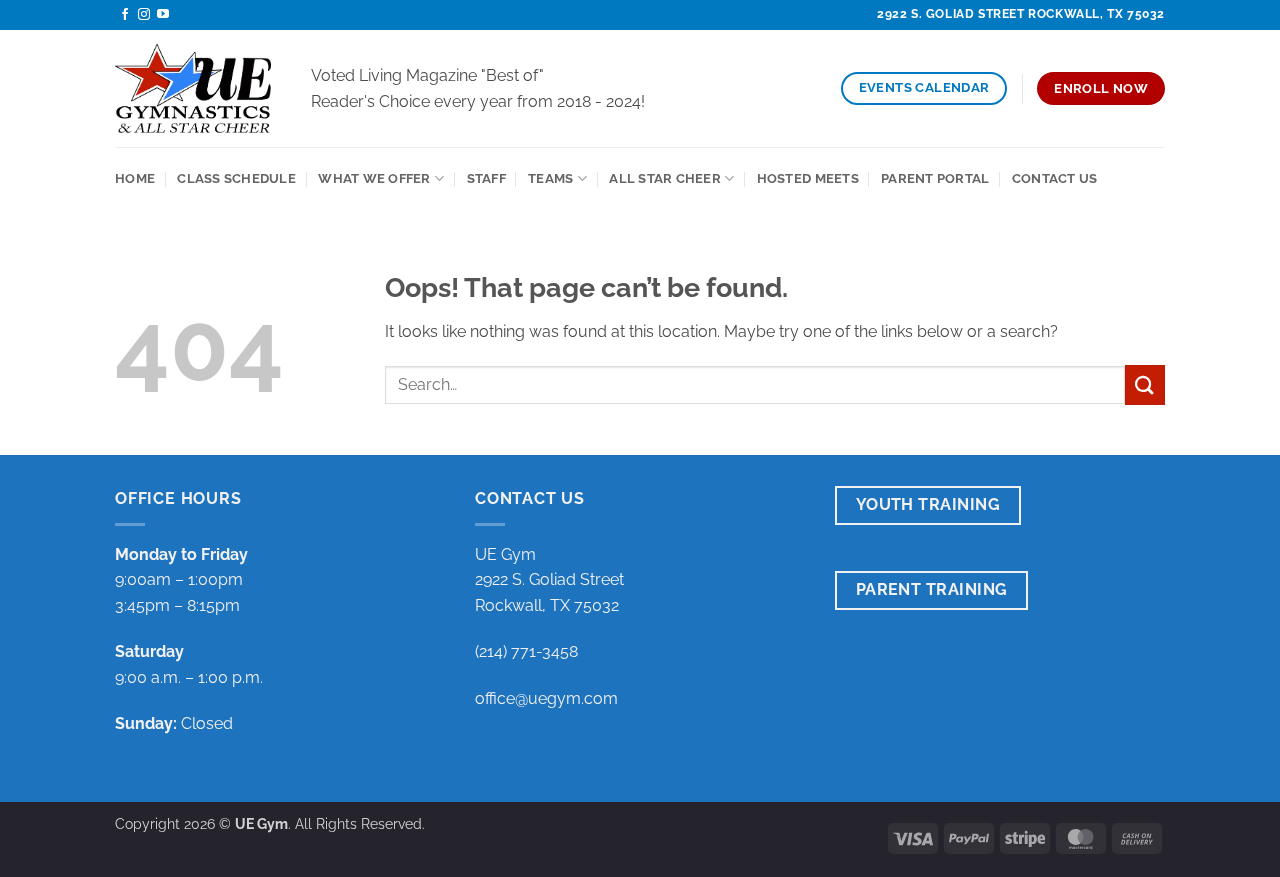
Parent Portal (935, 178)
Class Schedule (236, 178)
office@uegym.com (546, 698)
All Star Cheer (665, 178)
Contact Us (1055, 178)
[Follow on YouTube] (163, 15)
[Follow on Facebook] (125, 15)
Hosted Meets (808, 178)
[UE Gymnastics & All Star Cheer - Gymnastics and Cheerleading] (198, 88)
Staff (486, 178)
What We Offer (374, 178)
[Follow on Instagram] (144, 15)
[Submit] (1145, 384)
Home (135, 178)
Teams (550, 178)
